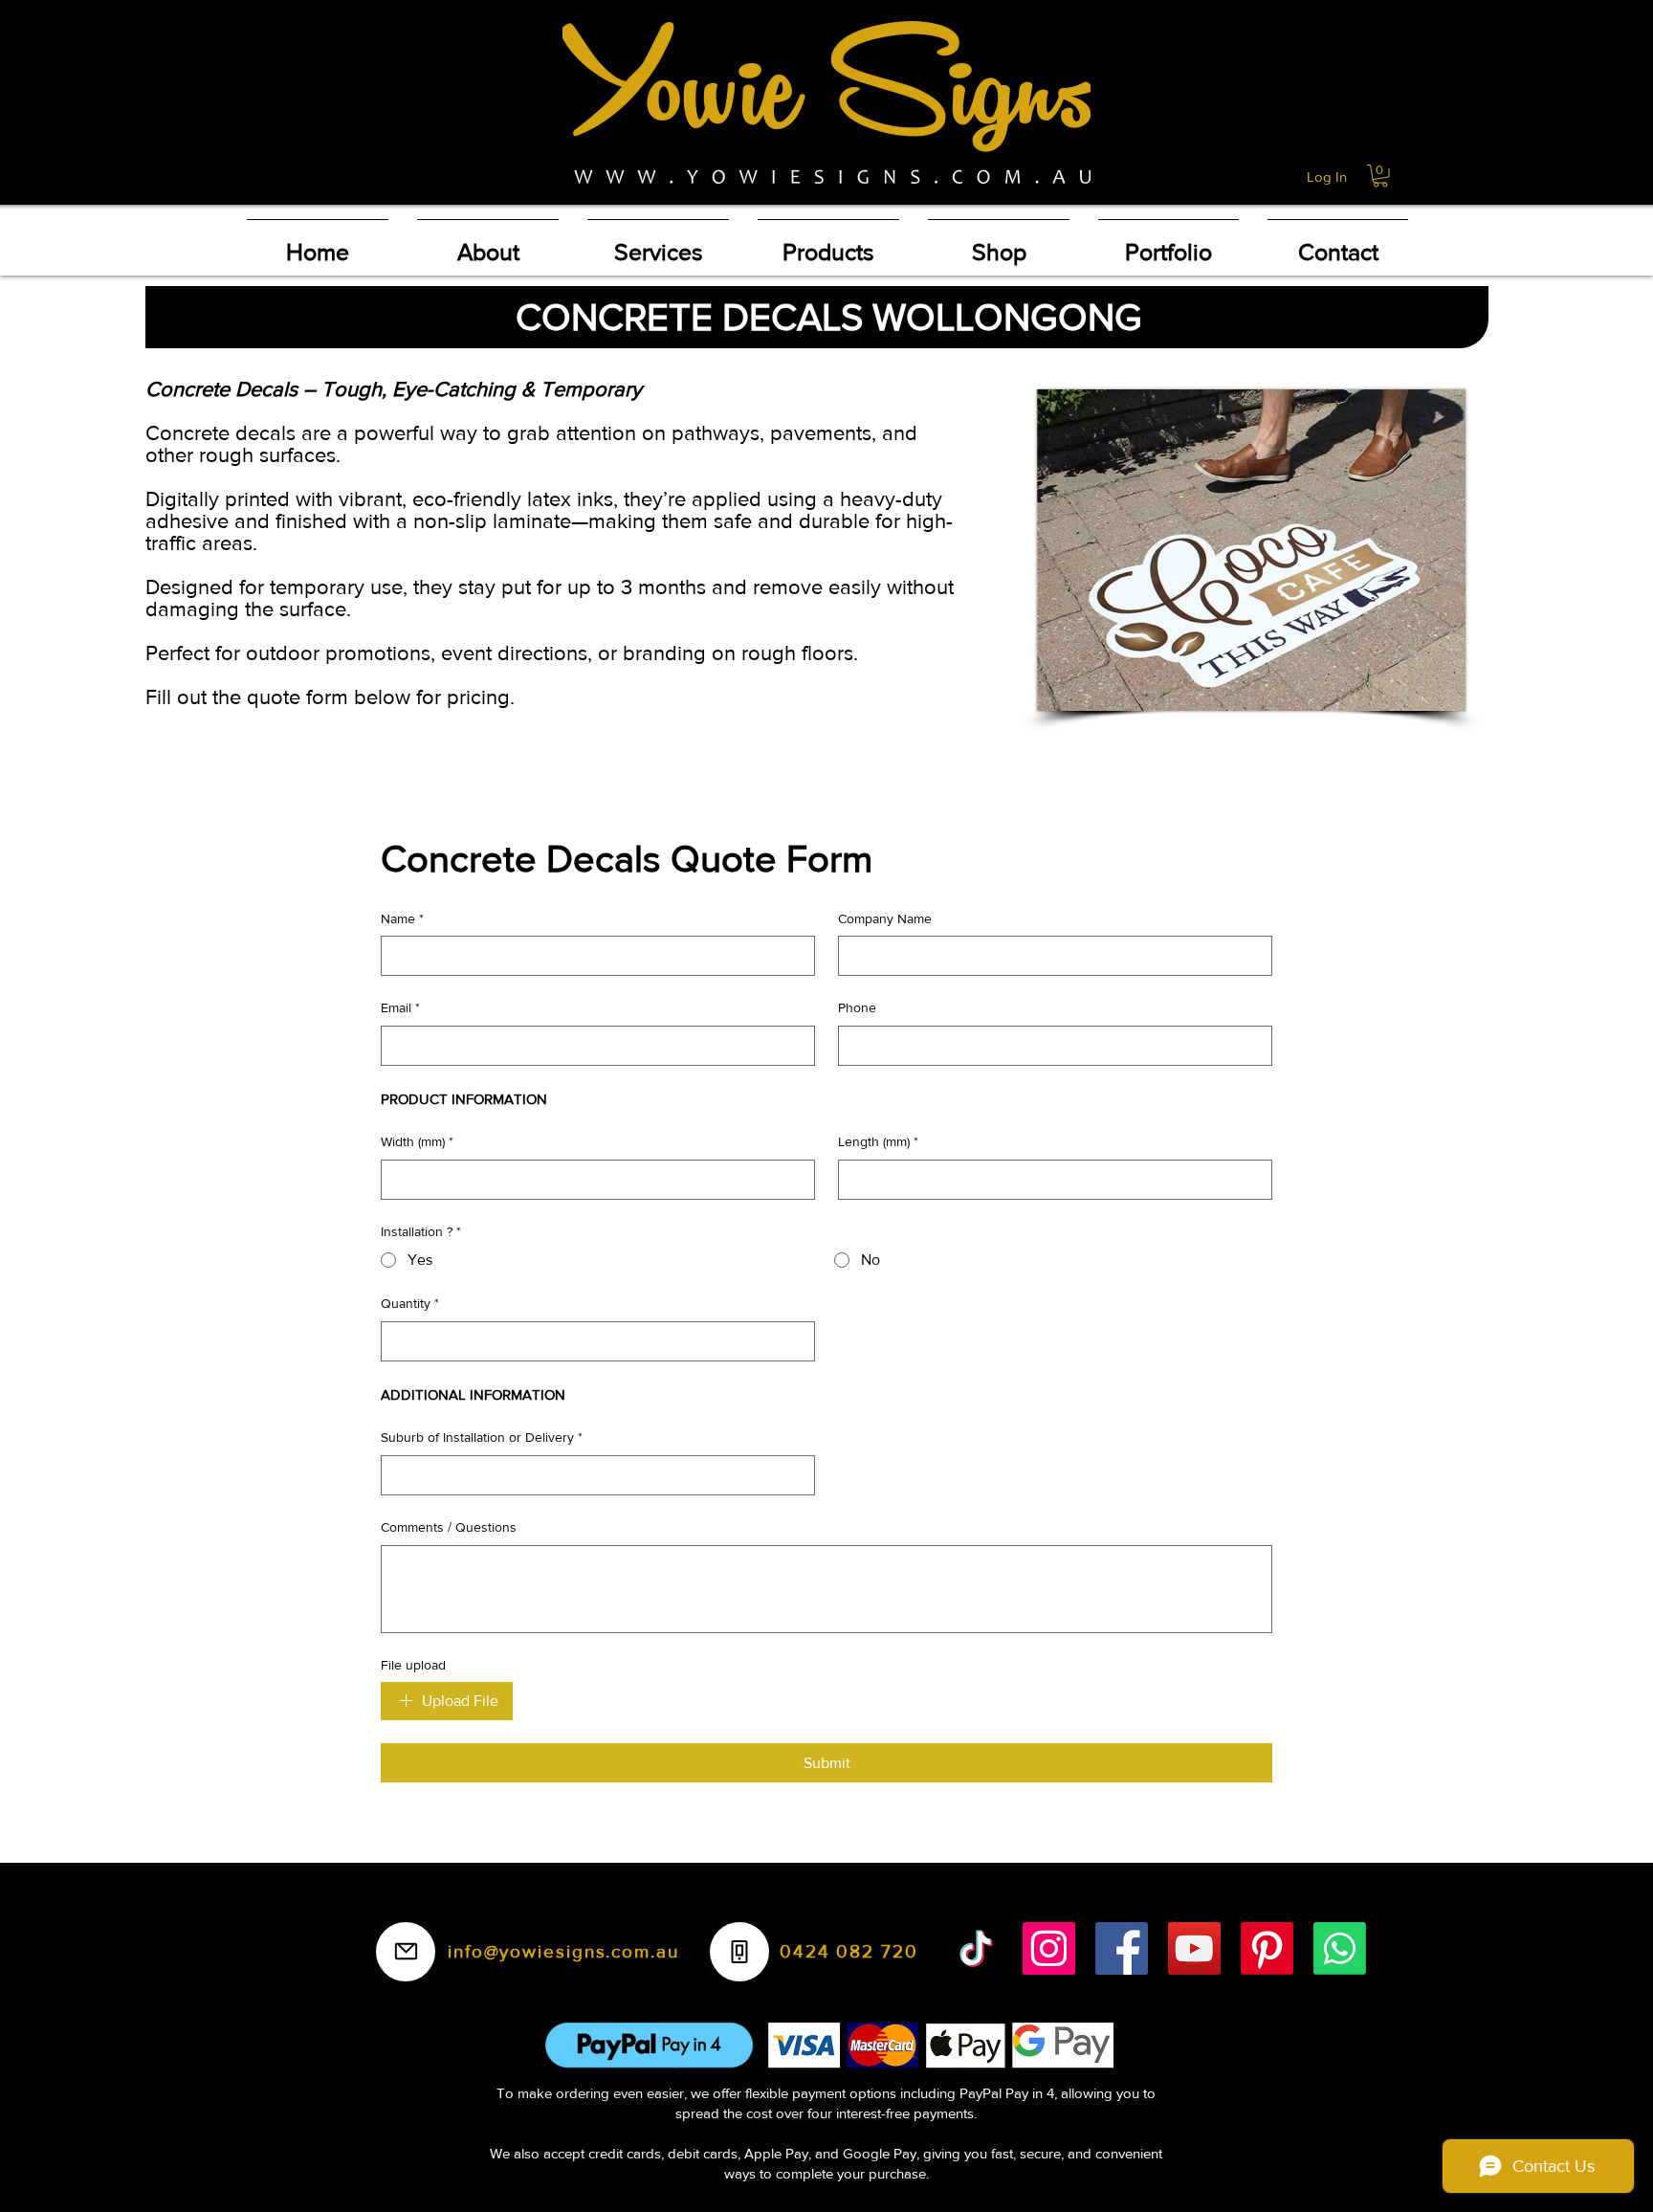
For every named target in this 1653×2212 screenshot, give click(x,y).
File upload (413, 1665)
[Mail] (406, 1952)
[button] (1380, 176)
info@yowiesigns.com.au (563, 1951)
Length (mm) (878, 1141)
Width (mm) (417, 1141)
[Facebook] (1122, 1948)
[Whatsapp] (1340, 1948)
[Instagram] (1049, 1948)
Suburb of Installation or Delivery (482, 1437)
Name (402, 918)
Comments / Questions (449, 1527)
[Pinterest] (1267, 1948)
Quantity (410, 1303)
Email (400, 1007)
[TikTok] (976, 1948)
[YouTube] (1194, 1948)
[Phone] (739, 1952)
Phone (857, 1007)
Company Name (885, 918)
